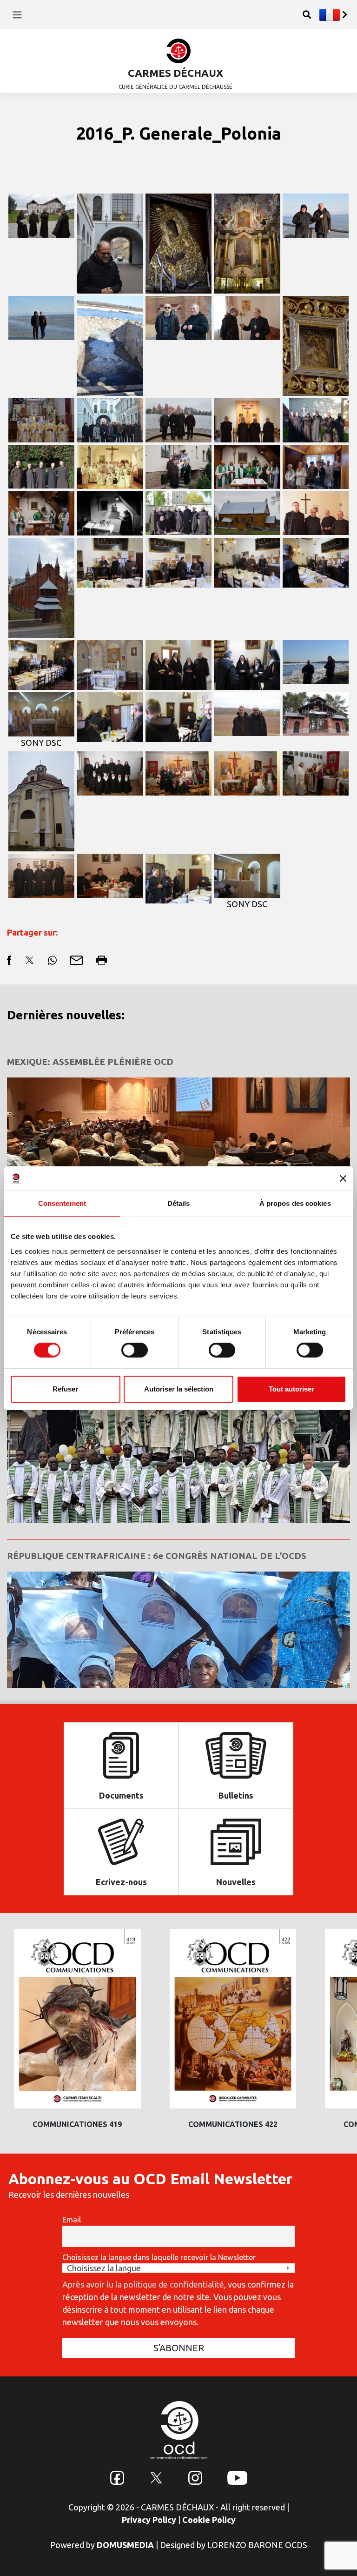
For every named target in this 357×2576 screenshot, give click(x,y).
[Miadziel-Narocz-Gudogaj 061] (247, 512)
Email (72, 2220)
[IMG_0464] (110, 875)
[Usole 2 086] (316, 214)
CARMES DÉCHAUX (175, 73)
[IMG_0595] (110, 772)
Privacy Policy (149, 2520)
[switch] (135, 1350)
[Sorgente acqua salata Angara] (110, 345)
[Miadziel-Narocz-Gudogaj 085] (316, 345)
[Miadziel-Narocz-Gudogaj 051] (42, 587)
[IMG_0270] (247, 562)
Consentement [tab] (62, 1203)
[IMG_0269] (316, 562)
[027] (247, 466)
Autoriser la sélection (179, 1389)
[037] (179, 466)
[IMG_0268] (42, 664)
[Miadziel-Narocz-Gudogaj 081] (42, 419)
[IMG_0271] (179, 562)
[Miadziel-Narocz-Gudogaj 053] (316, 512)
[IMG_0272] (110, 562)
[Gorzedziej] (316, 419)
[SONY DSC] (42, 713)
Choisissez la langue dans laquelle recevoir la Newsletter (159, 2257)
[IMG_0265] (247, 664)
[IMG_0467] (42, 875)
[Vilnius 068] (110, 419)
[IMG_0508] (247, 772)
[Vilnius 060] (110, 242)
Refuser (65, 1389)
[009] (42, 512)
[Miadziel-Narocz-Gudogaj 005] (42, 800)
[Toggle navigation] (17, 14)
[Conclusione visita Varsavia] (110, 466)
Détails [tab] (179, 1203)
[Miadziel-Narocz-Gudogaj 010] (316, 713)
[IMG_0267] (110, 664)
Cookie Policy (209, 2520)
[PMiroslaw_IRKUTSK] (179, 317)
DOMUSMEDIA (125, 2545)
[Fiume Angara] (316, 661)
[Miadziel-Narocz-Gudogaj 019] (247, 713)
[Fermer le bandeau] (343, 1178)
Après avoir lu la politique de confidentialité (143, 2284)
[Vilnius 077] (179, 419)
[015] (316, 466)
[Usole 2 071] (42, 317)
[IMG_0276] (179, 877)
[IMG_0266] (179, 664)
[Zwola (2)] (42, 214)
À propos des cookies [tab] (295, 1203)
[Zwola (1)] (247, 419)
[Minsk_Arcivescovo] (247, 317)
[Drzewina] (42, 466)
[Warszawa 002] (179, 512)
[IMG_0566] (179, 772)
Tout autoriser (291, 1389)
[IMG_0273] (110, 716)
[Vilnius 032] (247, 242)
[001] (110, 512)
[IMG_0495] (316, 772)
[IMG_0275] (179, 716)
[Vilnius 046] (179, 242)
